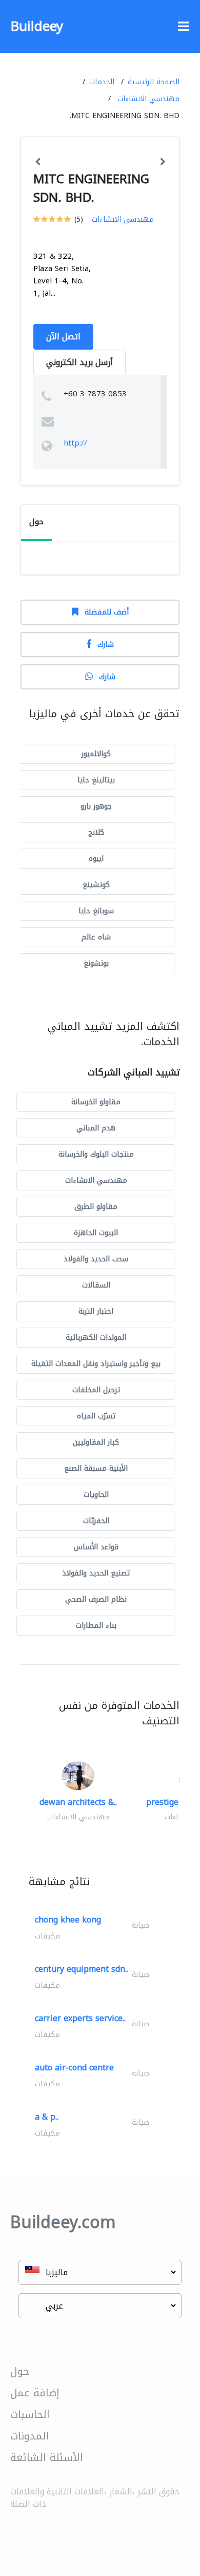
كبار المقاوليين (96, 1442)
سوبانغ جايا (96, 911)
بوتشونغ (96, 963)
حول (20, 2371)
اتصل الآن (63, 337)
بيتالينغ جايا (96, 780)
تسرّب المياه (96, 1416)
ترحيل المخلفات (96, 1390)
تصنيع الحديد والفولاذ (96, 1573)
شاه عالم (96, 937)
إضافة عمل (35, 2393)
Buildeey (37, 26)
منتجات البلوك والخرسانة (96, 1154)
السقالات (96, 1285)
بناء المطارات (96, 1626)
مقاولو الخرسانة (96, 1102)
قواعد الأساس (96, 1547)
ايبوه (96, 859)
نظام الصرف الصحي (96, 1599)
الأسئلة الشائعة (47, 2457)
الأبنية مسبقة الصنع (96, 1468)
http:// (75, 443)
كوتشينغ (96, 885)
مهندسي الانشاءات (148, 99)
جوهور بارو (96, 806)
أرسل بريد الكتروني (79, 362)
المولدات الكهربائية (96, 1338)
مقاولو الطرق (96, 1207)
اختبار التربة (96, 1311)
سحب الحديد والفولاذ (96, 1259)
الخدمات (102, 82)
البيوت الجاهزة (96, 1233)
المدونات (30, 2436)
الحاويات (96, 1495)
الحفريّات (96, 1521)
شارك (106, 645)
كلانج (96, 832)
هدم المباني (96, 1128)
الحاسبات (30, 2414)
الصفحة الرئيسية (154, 82)
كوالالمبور (96, 754)
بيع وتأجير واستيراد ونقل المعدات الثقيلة (96, 1364)
